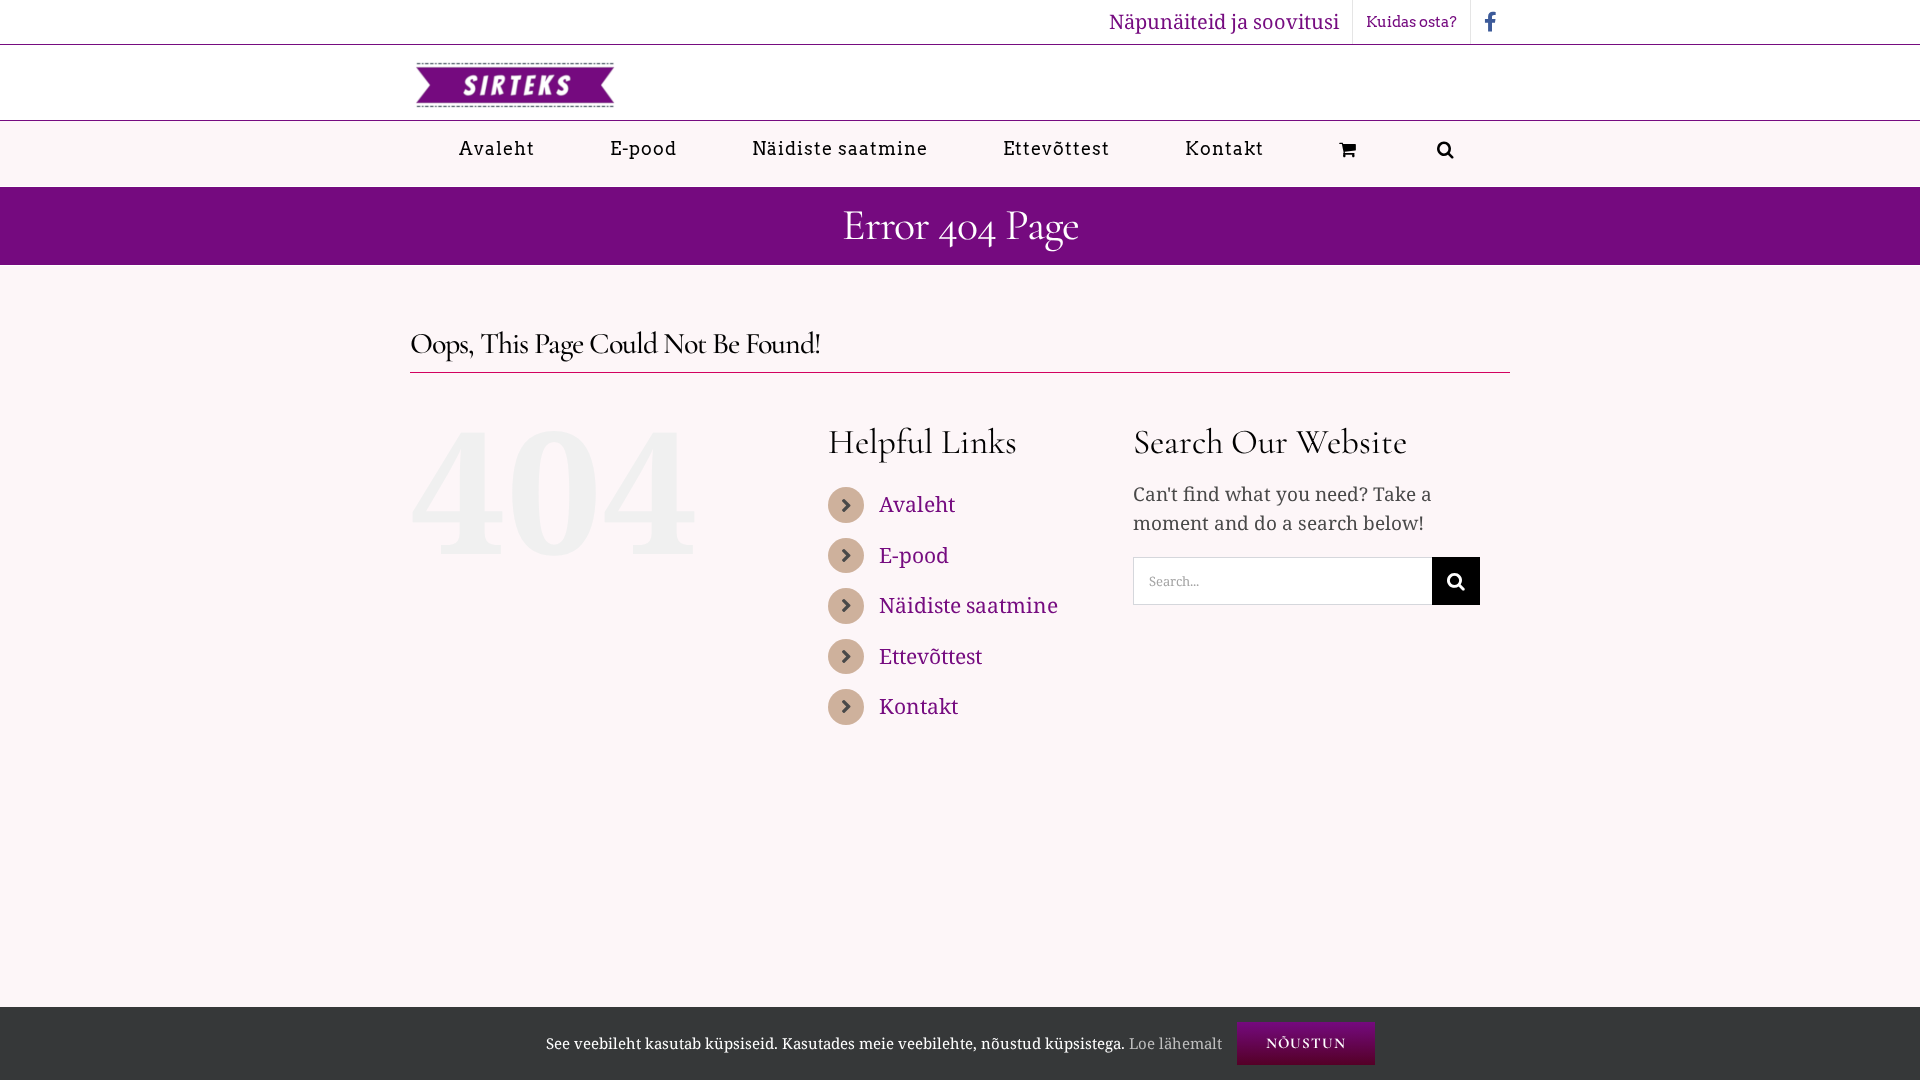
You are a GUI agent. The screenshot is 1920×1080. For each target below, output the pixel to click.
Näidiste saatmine (968, 605)
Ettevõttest (930, 656)
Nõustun (1306, 1043)
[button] (1446, 148)
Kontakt (918, 706)
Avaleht (917, 504)
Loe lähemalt (1175, 1043)
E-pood (914, 555)
